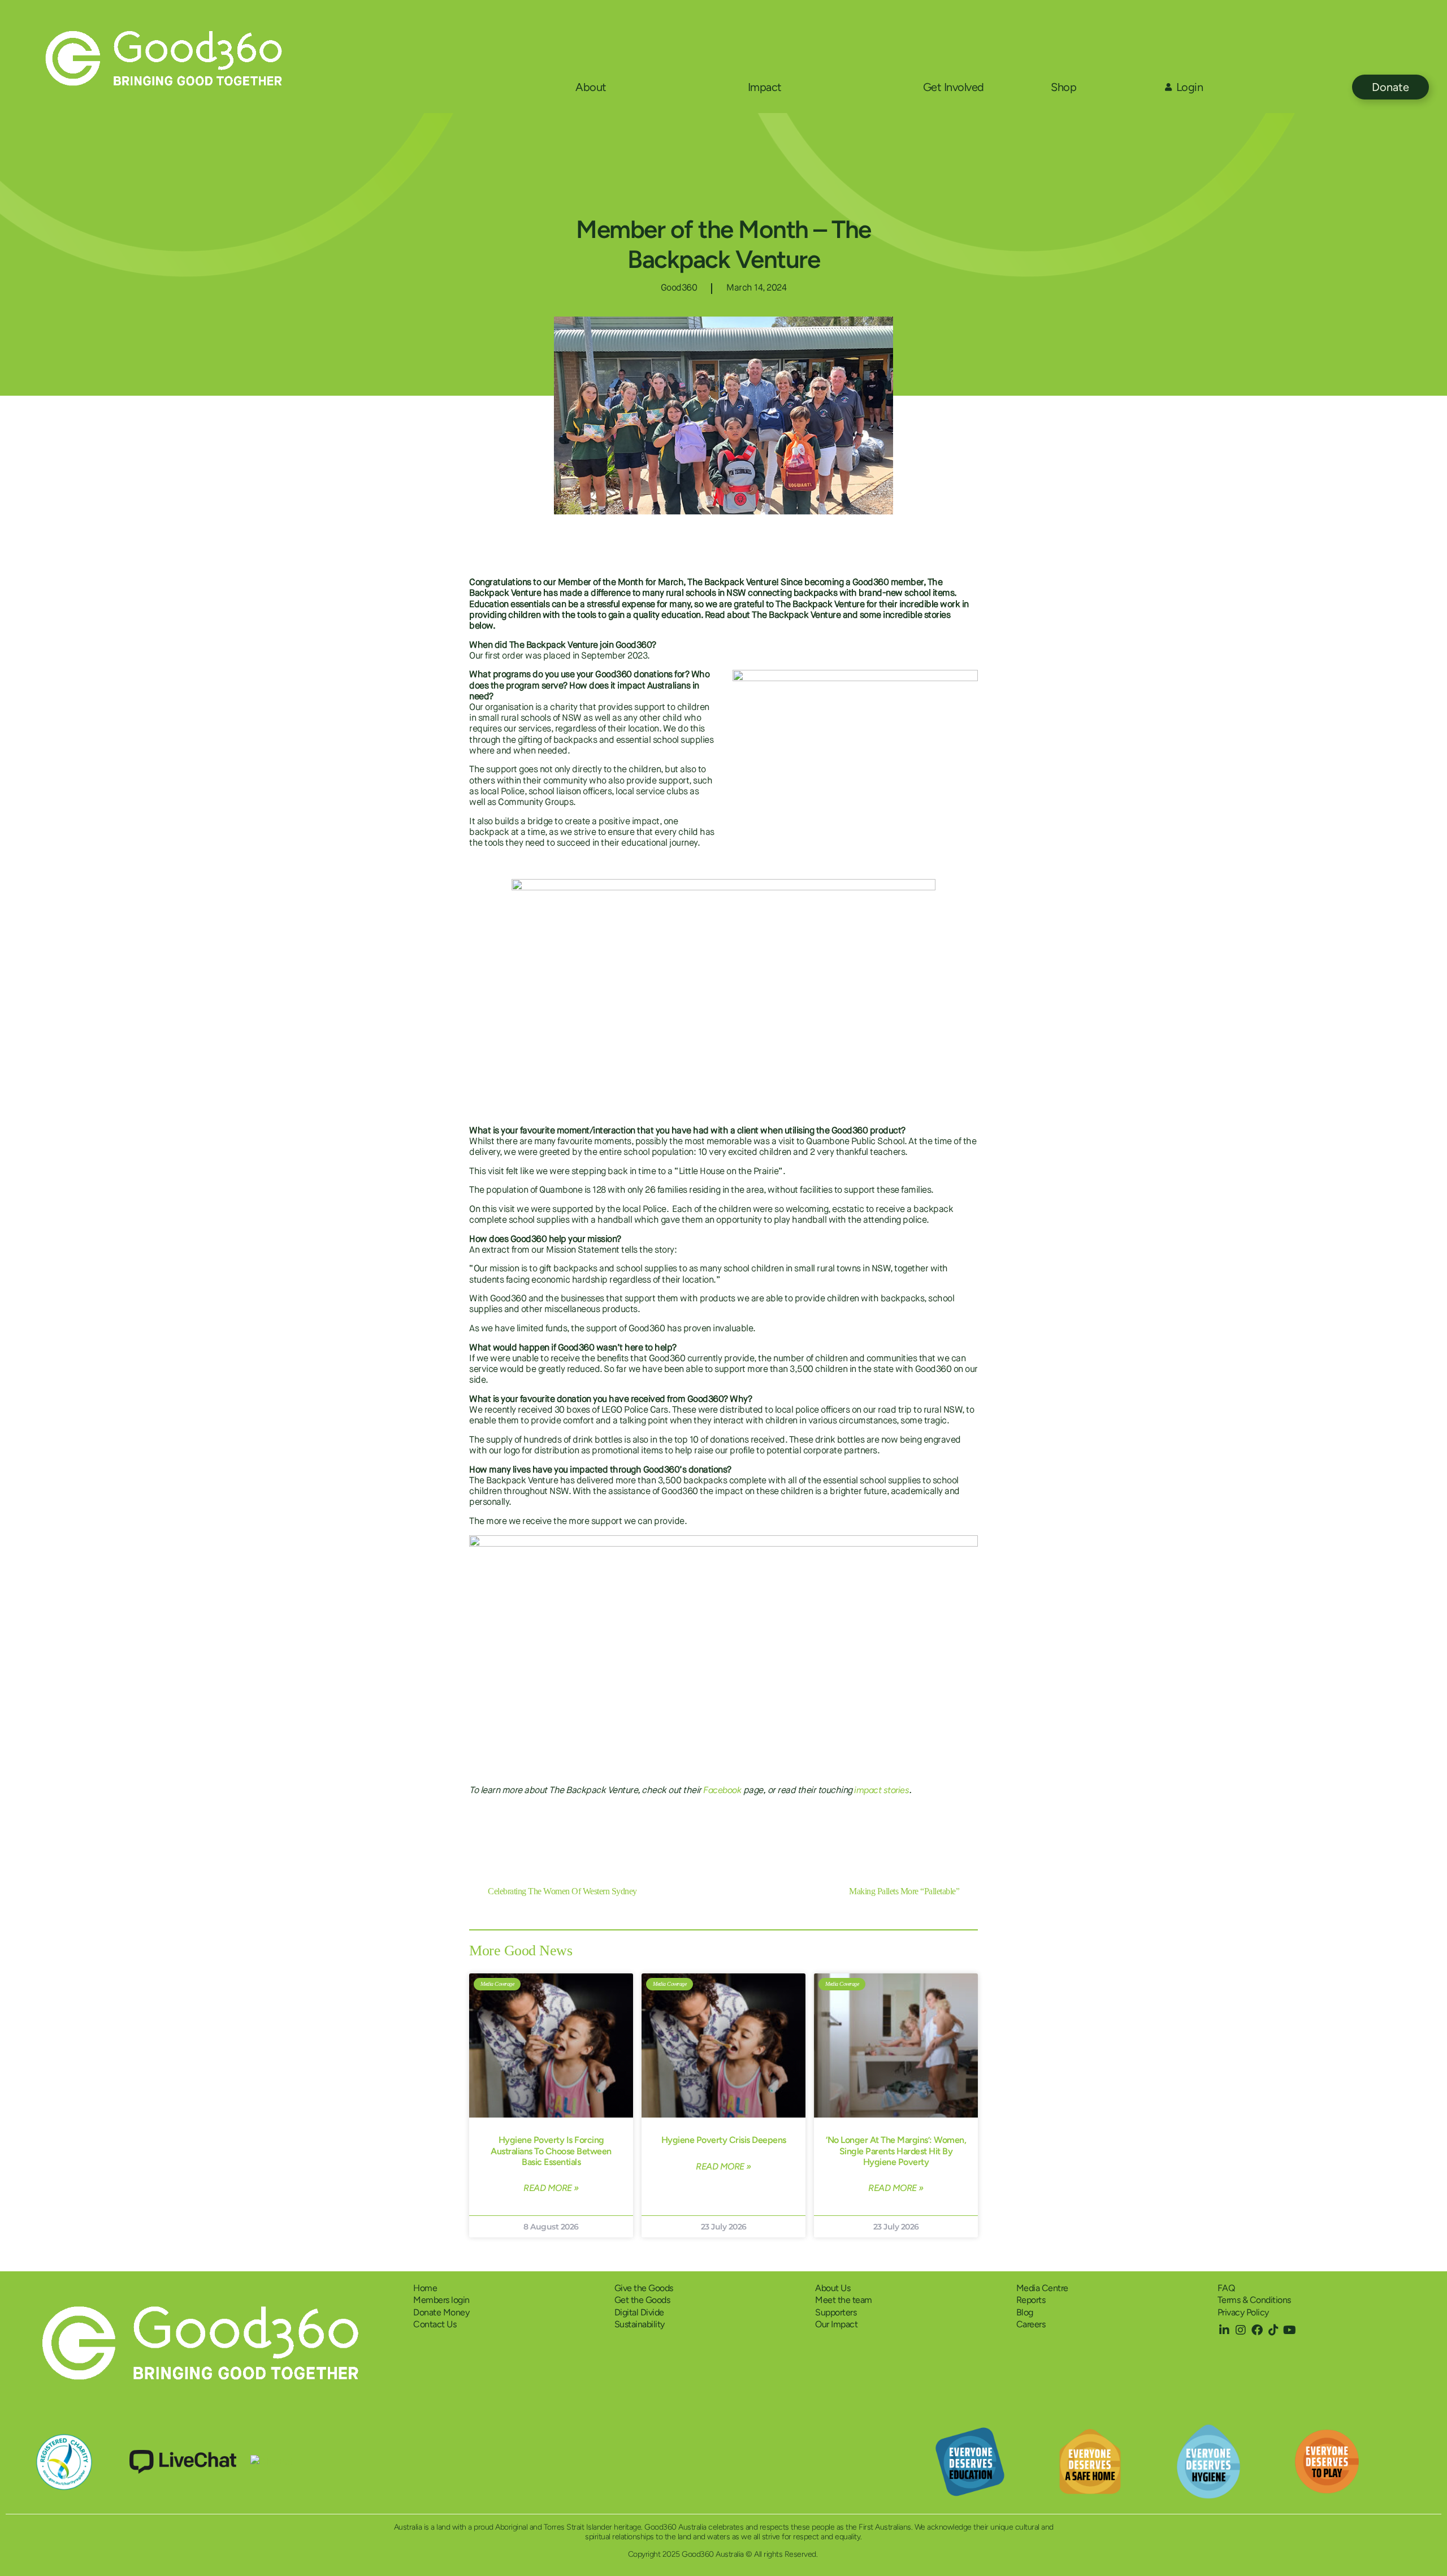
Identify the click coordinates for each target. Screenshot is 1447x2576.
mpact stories (883, 1790)
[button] (895, 1826)
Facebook (722, 1790)
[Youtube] (1290, 2330)
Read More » (551, 2188)
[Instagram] (1241, 2330)
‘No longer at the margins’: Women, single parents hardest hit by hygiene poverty (896, 2151)
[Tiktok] (1273, 2330)
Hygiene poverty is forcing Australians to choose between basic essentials (551, 2151)
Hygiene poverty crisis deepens (724, 2140)
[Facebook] (1257, 2330)
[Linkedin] (1224, 2330)
